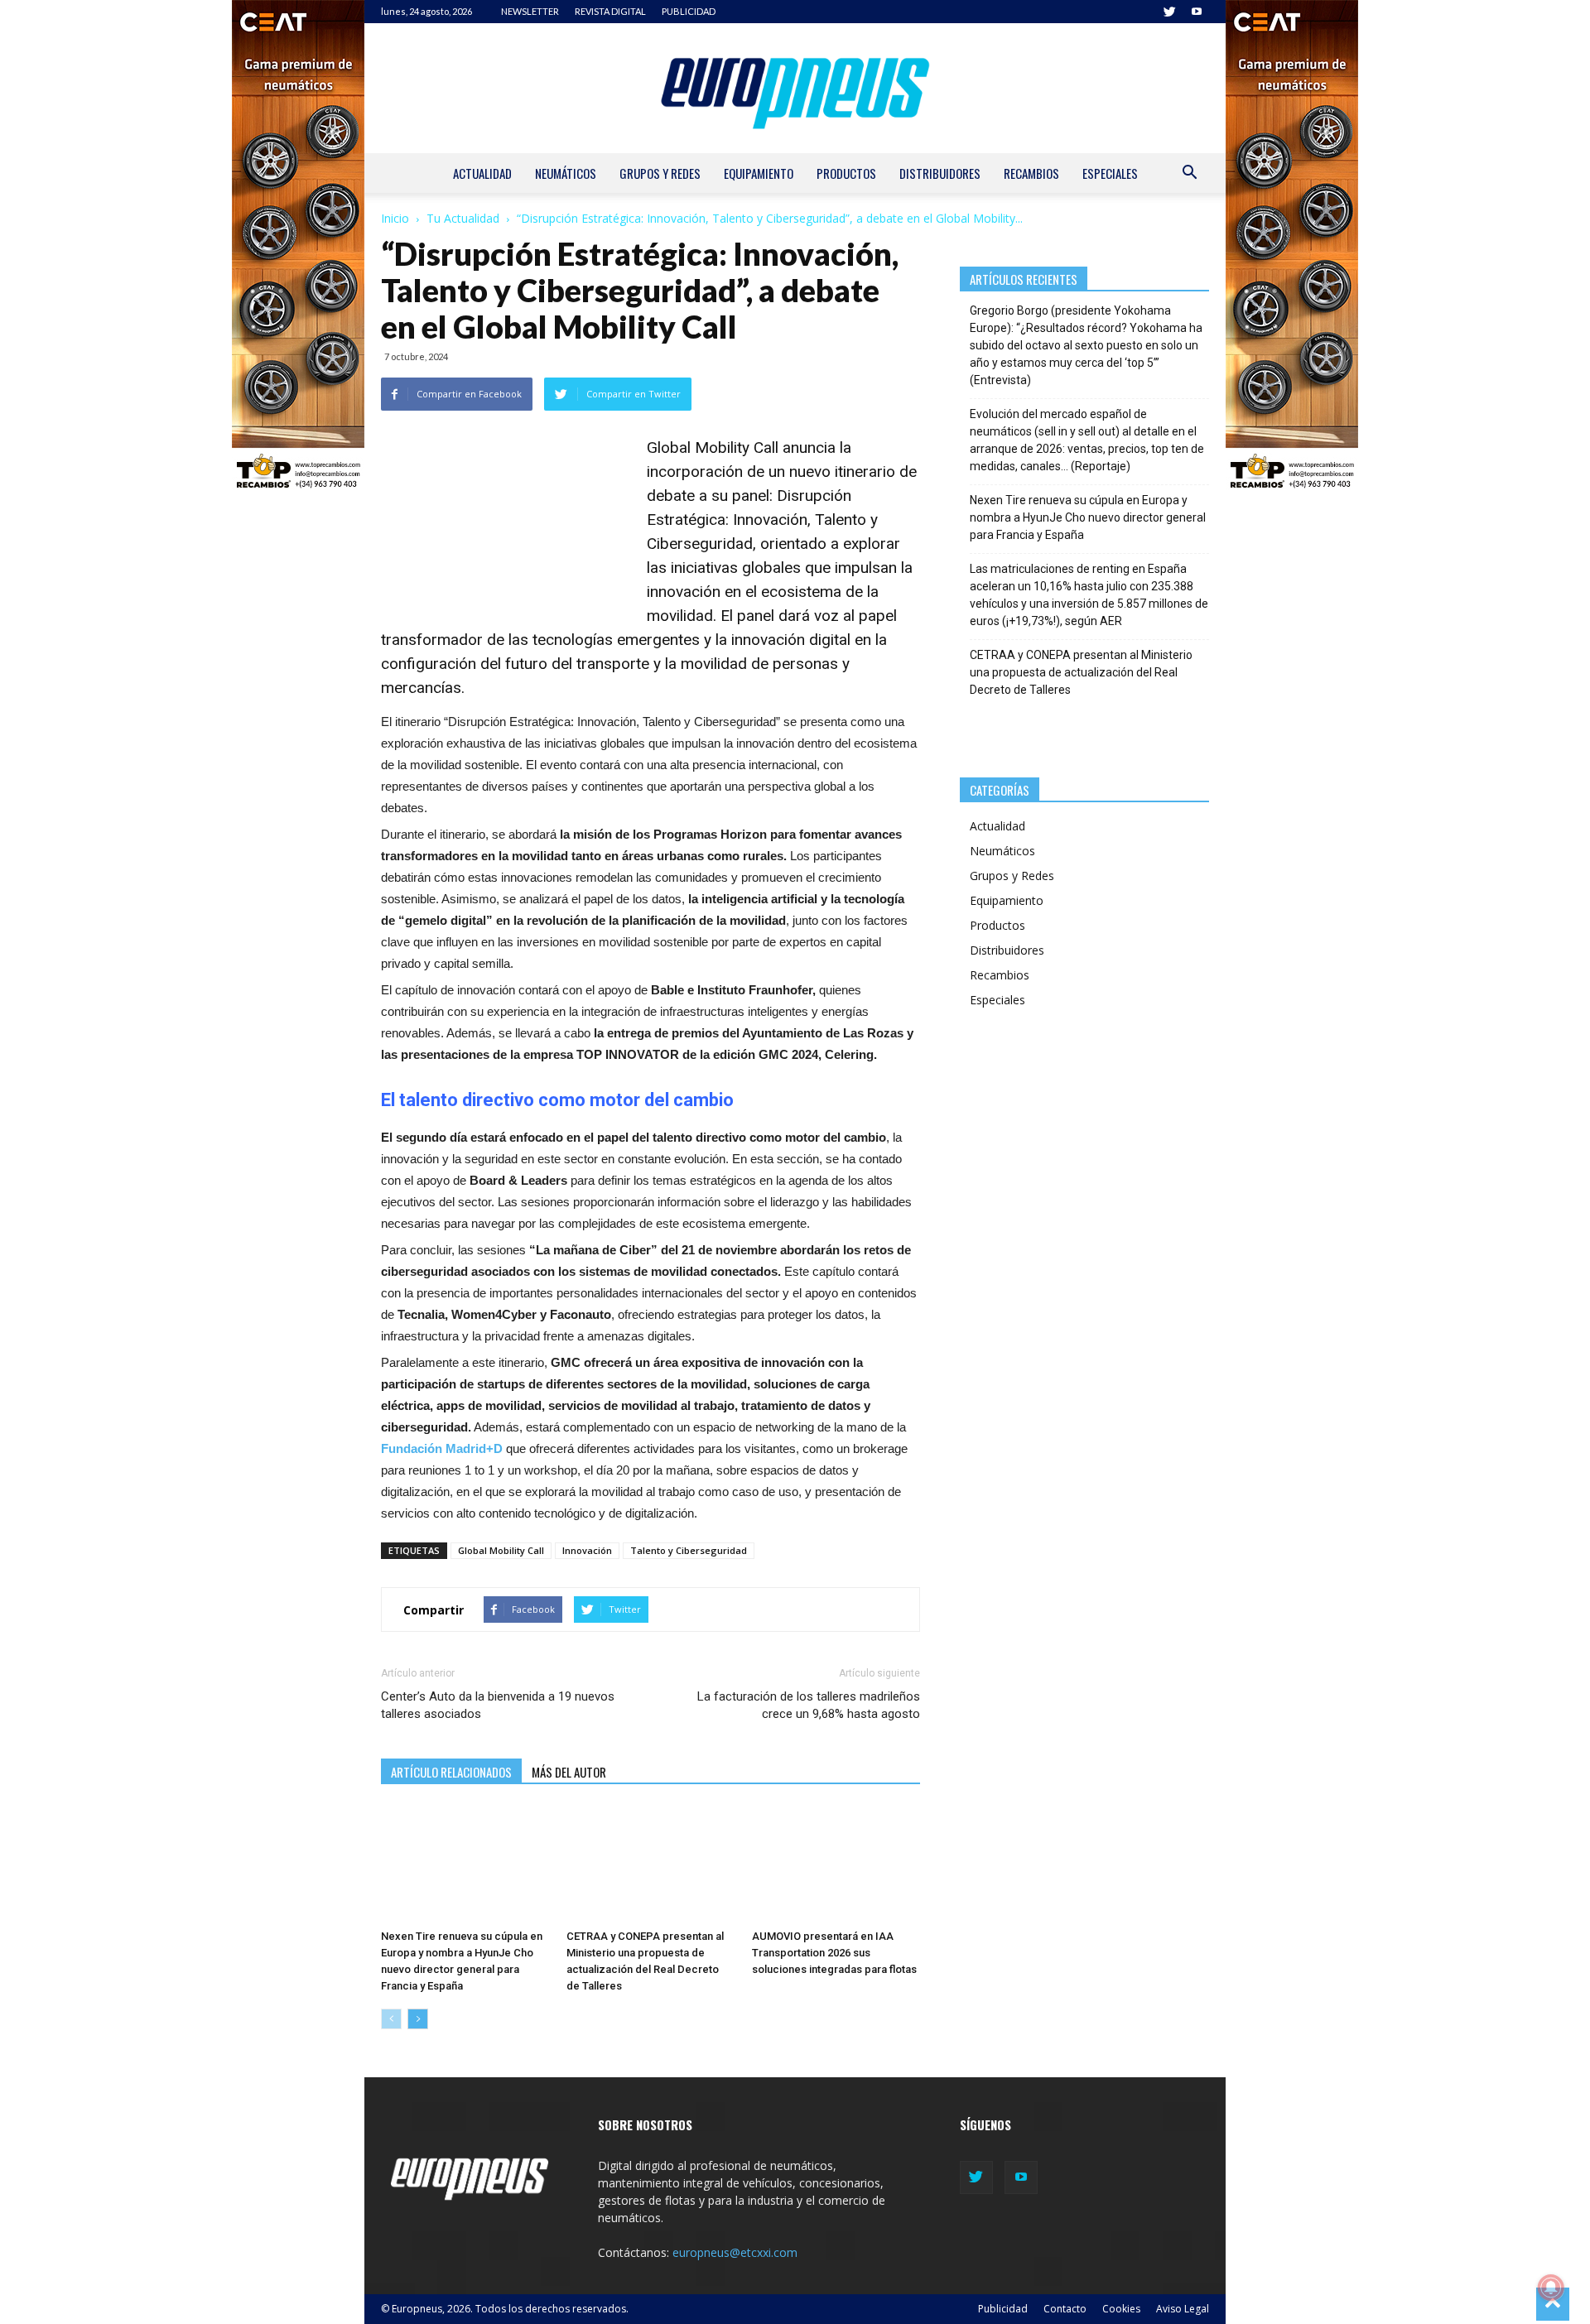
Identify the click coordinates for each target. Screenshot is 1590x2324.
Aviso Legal (1183, 2309)
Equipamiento (759, 173)
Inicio (395, 218)
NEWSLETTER (530, 11)
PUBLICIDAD (689, 11)
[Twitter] (1169, 12)
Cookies (1121, 2309)
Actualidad (482, 173)
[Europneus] (795, 88)
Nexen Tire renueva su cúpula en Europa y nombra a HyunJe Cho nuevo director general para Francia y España (1088, 517)
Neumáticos (566, 173)
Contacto (1065, 2309)
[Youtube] (1197, 12)
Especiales (1110, 173)
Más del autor (569, 1772)
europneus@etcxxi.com (735, 2252)
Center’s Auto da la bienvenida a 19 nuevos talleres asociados (498, 1705)
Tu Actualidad (463, 218)
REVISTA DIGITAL (610, 11)
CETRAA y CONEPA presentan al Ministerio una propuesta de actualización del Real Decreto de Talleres (1081, 672)
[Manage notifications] (1551, 2288)
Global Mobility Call (713, 447)
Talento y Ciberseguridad (689, 1550)
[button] (1189, 174)
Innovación (587, 1550)
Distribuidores (940, 173)
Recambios (1031, 173)
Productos (846, 173)
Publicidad (1003, 2309)
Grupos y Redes (660, 173)
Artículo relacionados (451, 1772)
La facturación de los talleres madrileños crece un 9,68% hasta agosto (808, 1705)
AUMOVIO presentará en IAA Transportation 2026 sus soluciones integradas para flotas (834, 1953)
